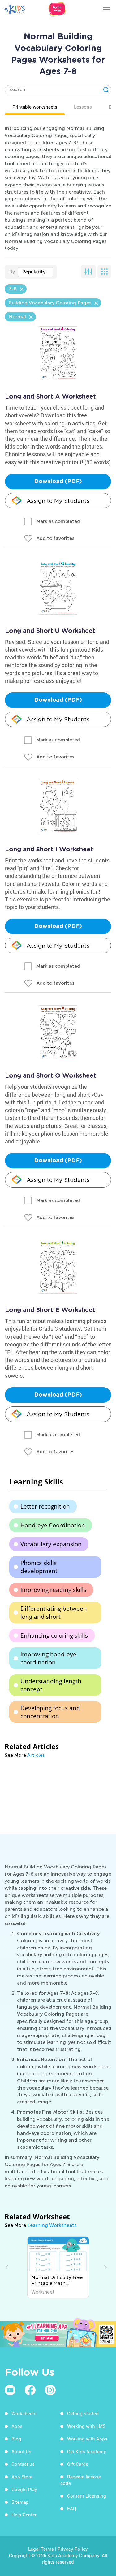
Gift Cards (78, 2464)
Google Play (24, 2489)
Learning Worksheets (52, 2225)
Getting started (83, 2413)
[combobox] (36, 272)
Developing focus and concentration (50, 1712)
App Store (22, 2477)
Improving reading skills (53, 1590)
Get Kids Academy (87, 2451)
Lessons (83, 107)
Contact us (23, 2464)
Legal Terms (41, 2549)
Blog (16, 2439)
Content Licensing (87, 2496)
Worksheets (24, 2413)
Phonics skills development (39, 1567)
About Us (21, 2451)
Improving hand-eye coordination (48, 1658)
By (12, 272)
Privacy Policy (73, 2549)
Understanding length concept (51, 1685)
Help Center (24, 2515)
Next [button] (105, 2267)
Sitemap (20, 2502)
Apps (17, 2426)
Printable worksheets (35, 107)
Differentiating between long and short (54, 1613)
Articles (36, 1755)
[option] (58, 2267)
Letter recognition (45, 1506)
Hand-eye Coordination (53, 1525)
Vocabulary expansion (51, 1544)
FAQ (72, 2508)
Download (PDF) (58, 482)
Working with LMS (86, 2426)
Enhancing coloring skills (54, 1635)
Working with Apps (87, 2439)
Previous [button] (8, 2267)
